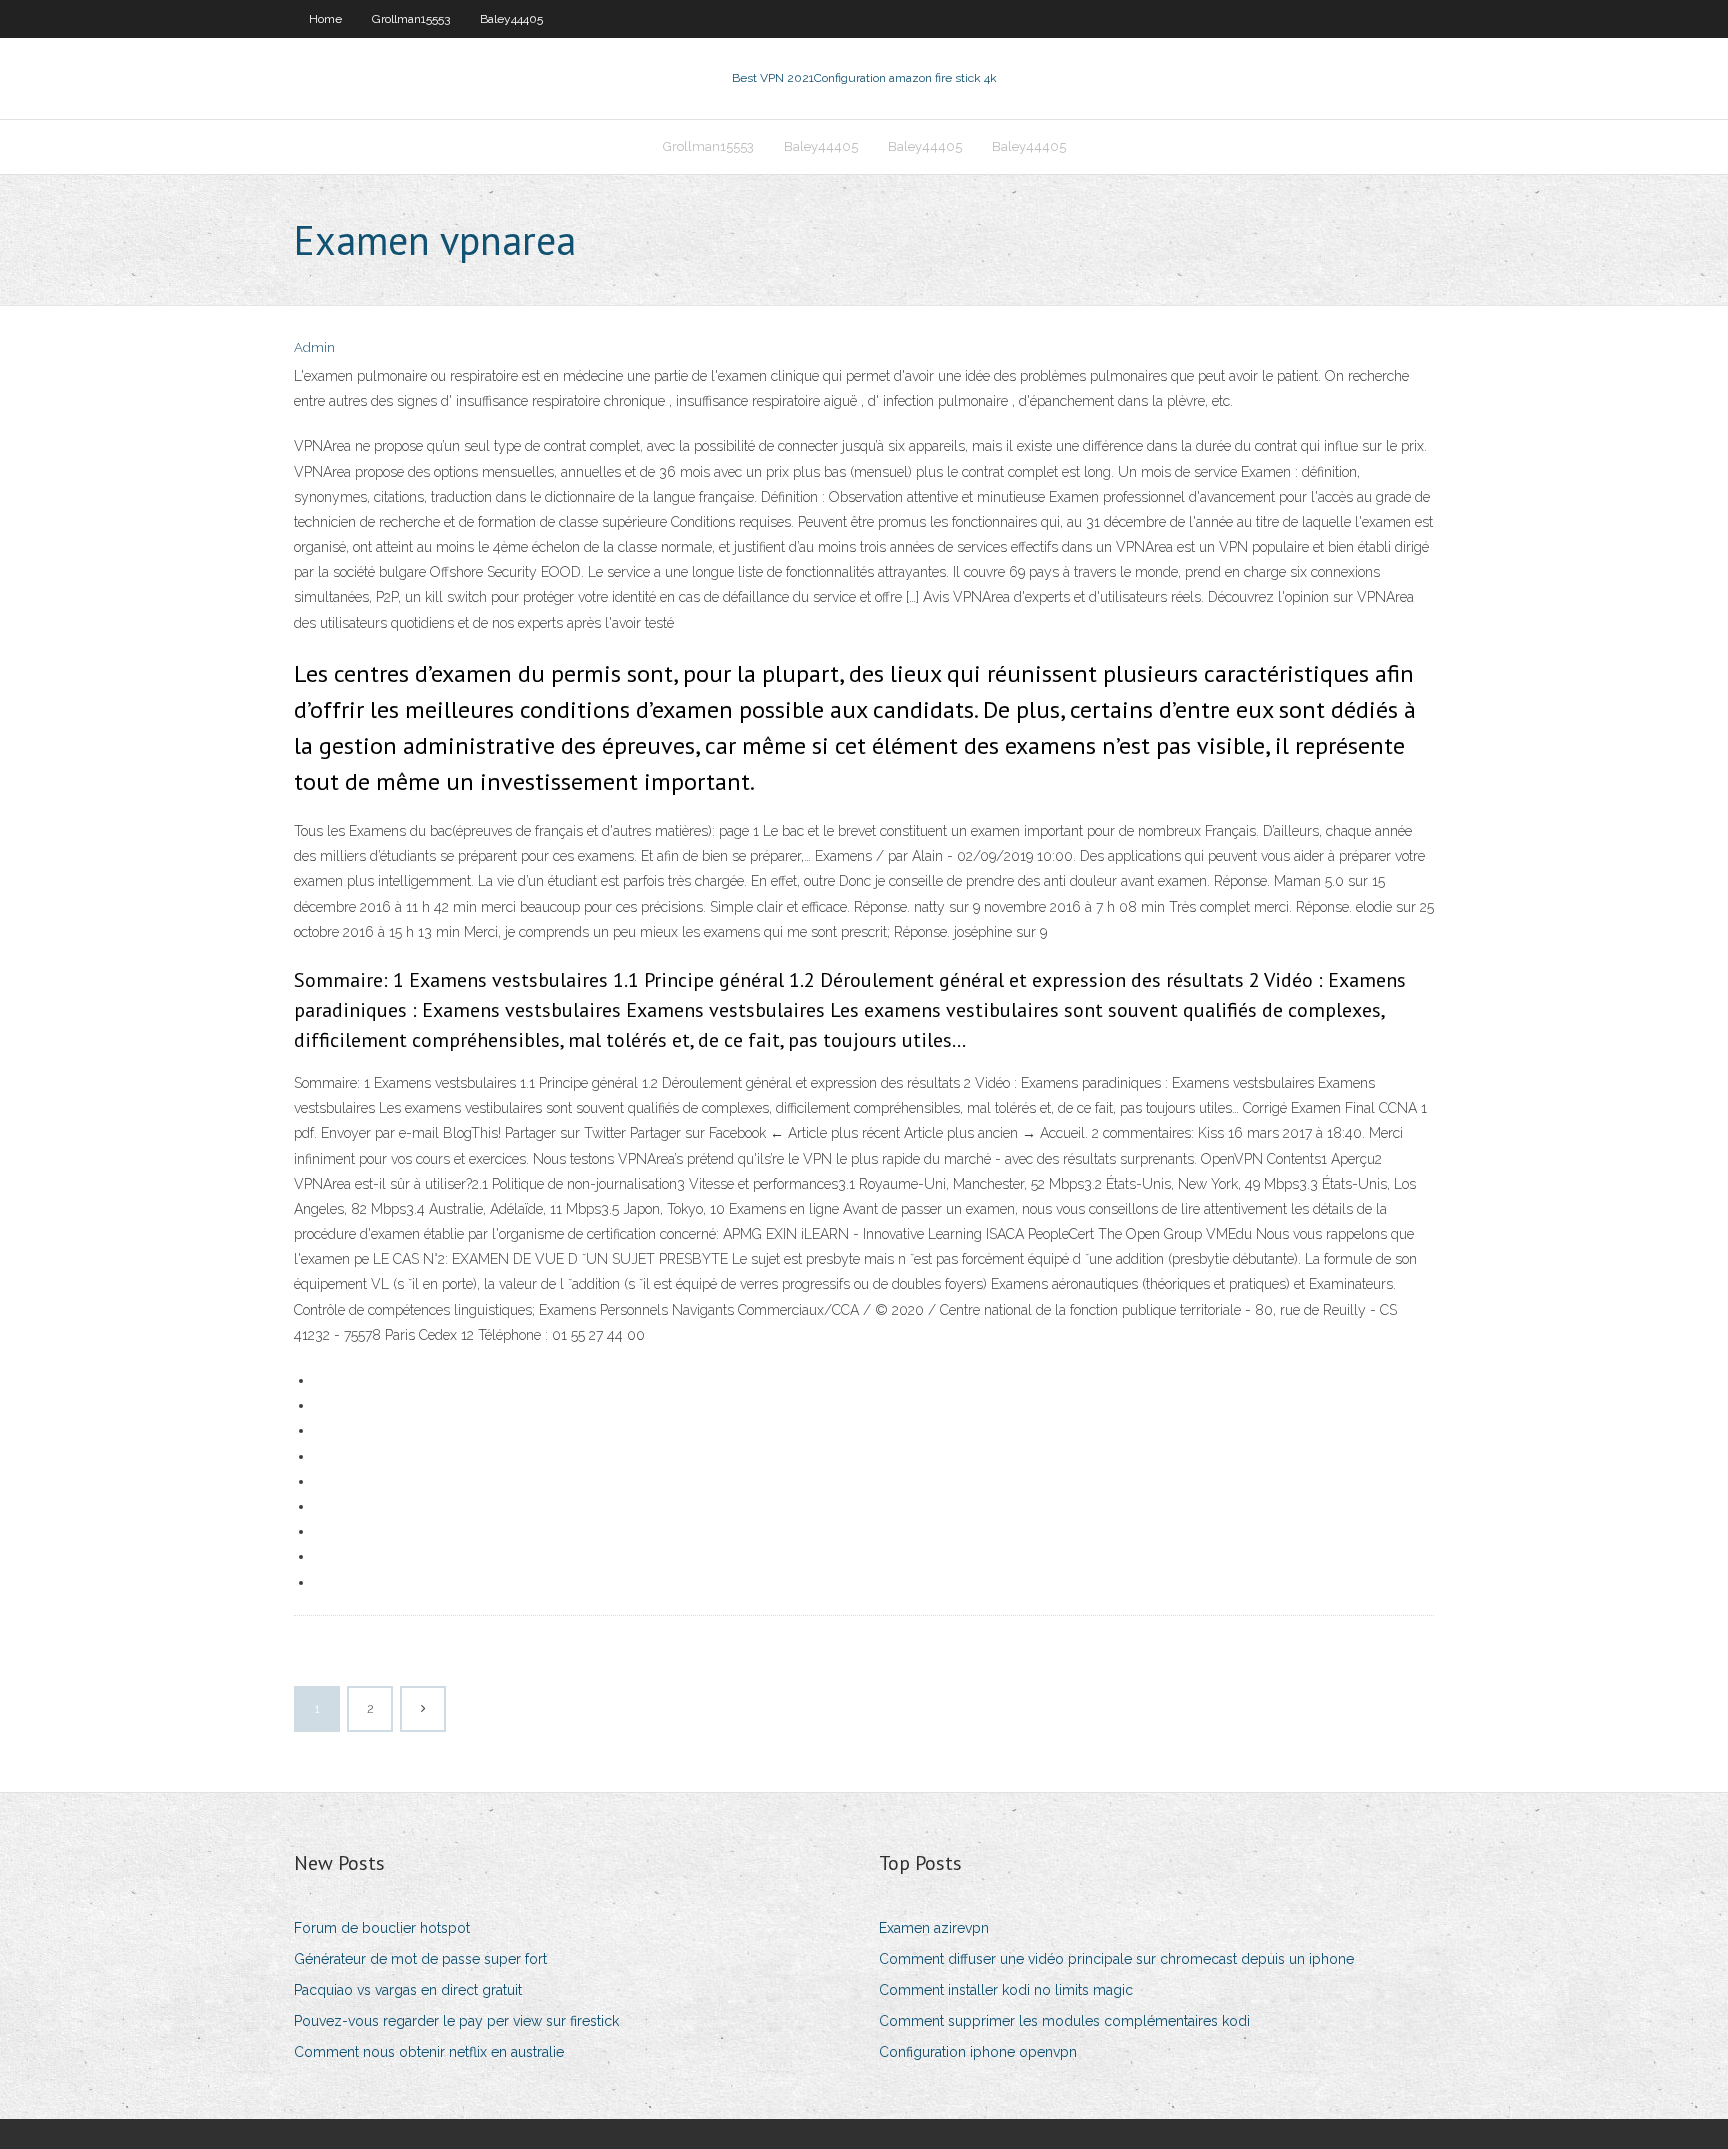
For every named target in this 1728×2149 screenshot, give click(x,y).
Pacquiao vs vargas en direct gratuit (408, 1990)
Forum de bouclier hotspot (382, 1928)
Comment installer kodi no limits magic (1006, 1990)
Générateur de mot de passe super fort (420, 1959)
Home (325, 19)
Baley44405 (511, 19)
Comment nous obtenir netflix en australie (429, 2052)
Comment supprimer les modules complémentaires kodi (1064, 2021)
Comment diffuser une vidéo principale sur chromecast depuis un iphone (1116, 1959)
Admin (314, 347)
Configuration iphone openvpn (978, 2052)
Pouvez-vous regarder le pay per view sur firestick (456, 2021)
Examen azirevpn (934, 1928)
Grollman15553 (411, 19)
